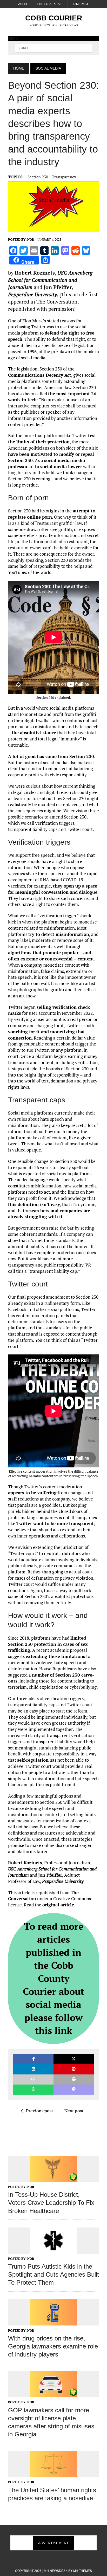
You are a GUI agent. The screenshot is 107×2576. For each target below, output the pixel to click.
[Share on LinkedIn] (33, 2069)
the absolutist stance (34, 733)
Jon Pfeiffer (58, 287)
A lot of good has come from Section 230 (51, 756)
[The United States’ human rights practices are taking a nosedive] (53, 2474)
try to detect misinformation (59, 934)
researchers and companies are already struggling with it (49, 1214)
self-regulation (33, 1760)
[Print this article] (74, 2079)
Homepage (80, 4)
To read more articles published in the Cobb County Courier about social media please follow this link (53, 1978)
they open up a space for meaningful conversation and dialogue (53, 889)
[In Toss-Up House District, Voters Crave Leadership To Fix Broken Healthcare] (53, 2178)
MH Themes (83, 2571)
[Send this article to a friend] (33, 2079)
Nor (31, 240)
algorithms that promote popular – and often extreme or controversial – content (51, 956)
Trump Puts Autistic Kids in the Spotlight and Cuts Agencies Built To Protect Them (53, 2274)
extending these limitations (55, 1656)
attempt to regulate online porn (52, 514)
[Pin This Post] (74, 2069)
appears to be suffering (32, 1493)
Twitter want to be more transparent (55, 1523)
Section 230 (38, 177)
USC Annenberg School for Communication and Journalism (50, 280)
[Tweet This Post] (74, 2059)
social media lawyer (61, 467)
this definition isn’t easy (34, 1204)
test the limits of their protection (52, 439)
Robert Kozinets (35, 273)
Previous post (39, 2111)
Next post (74, 2111)
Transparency (64, 177)
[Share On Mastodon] (74, 2090)
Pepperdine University (32, 294)
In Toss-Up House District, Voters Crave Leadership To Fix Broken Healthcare (51, 2203)
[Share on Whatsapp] (33, 2090)
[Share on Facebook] (33, 2059)
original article (58, 1905)
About (24, 4)
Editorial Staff (50, 4)
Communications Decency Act (40, 375)
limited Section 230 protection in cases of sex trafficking (48, 1644)
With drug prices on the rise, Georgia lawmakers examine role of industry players (53, 2346)
